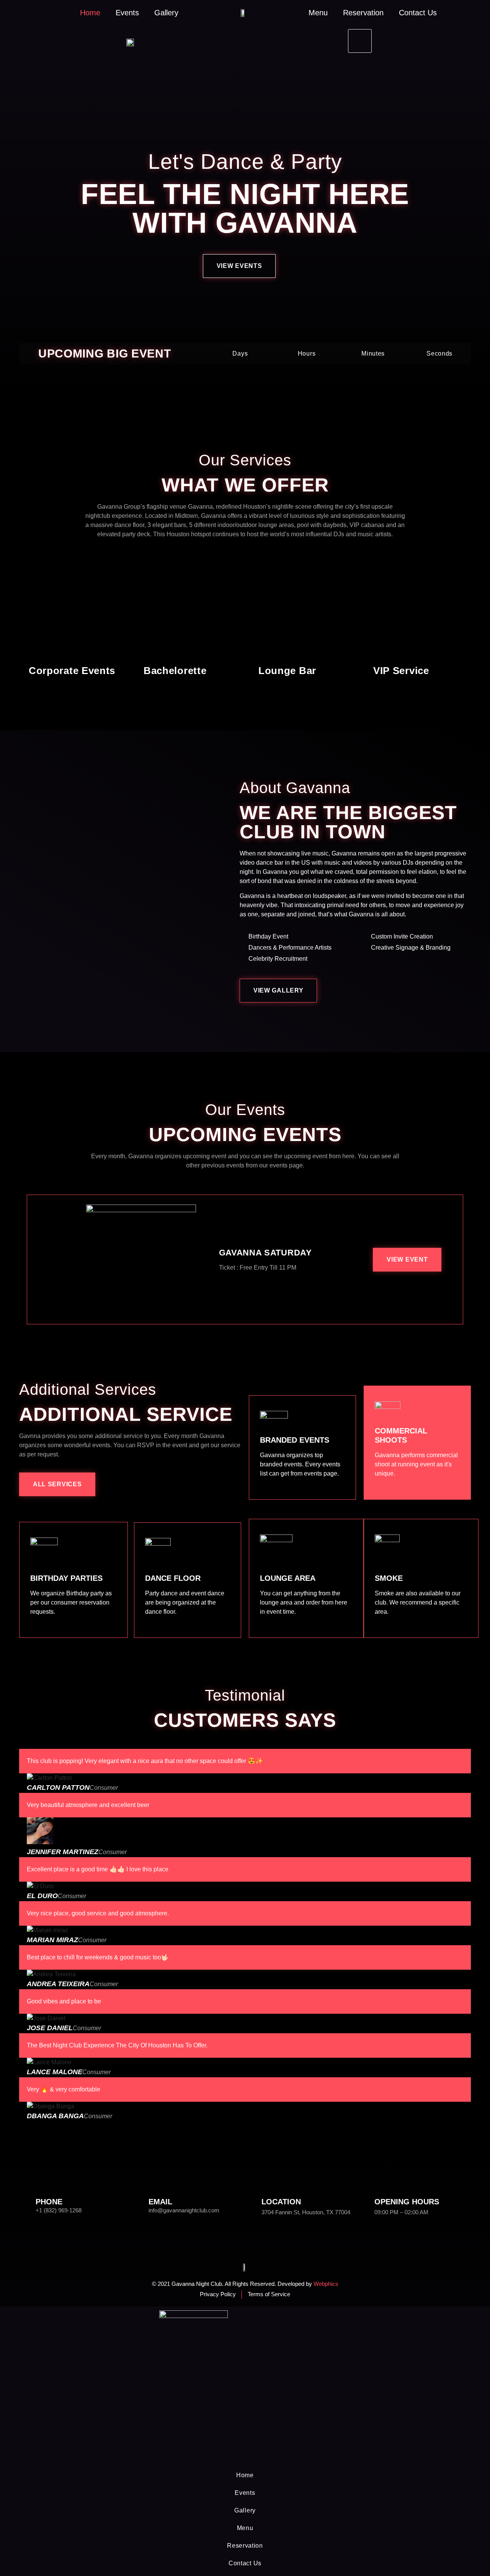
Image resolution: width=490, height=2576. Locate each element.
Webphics (326, 2284)
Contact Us (418, 13)
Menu (318, 13)
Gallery (166, 13)
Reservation (363, 13)
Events (127, 13)
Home (90, 13)
